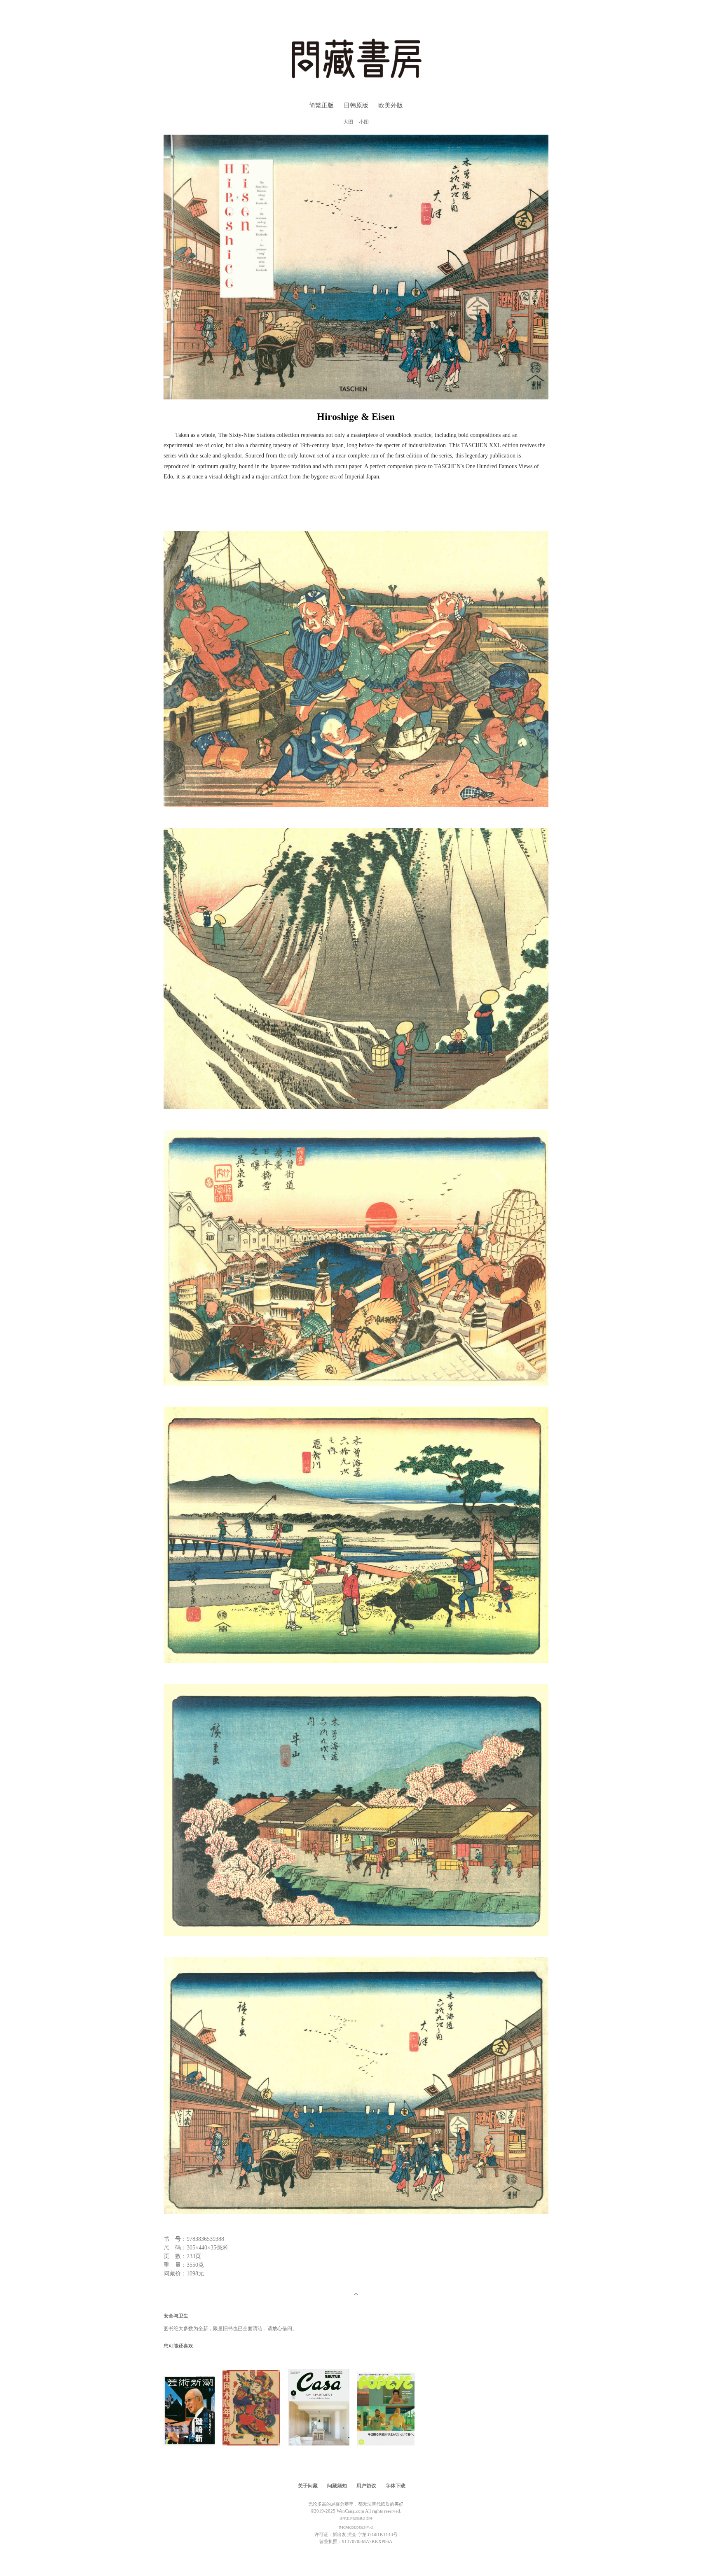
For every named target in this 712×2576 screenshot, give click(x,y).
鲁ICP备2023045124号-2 (356, 2528)
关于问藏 (308, 2486)
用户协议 (366, 2486)
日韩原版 (356, 105)
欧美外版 (391, 105)
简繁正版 (321, 105)
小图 (364, 122)
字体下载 (396, 2486)
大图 (348, 122)
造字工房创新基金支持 (356, 2519)
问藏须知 (337, 2486)
